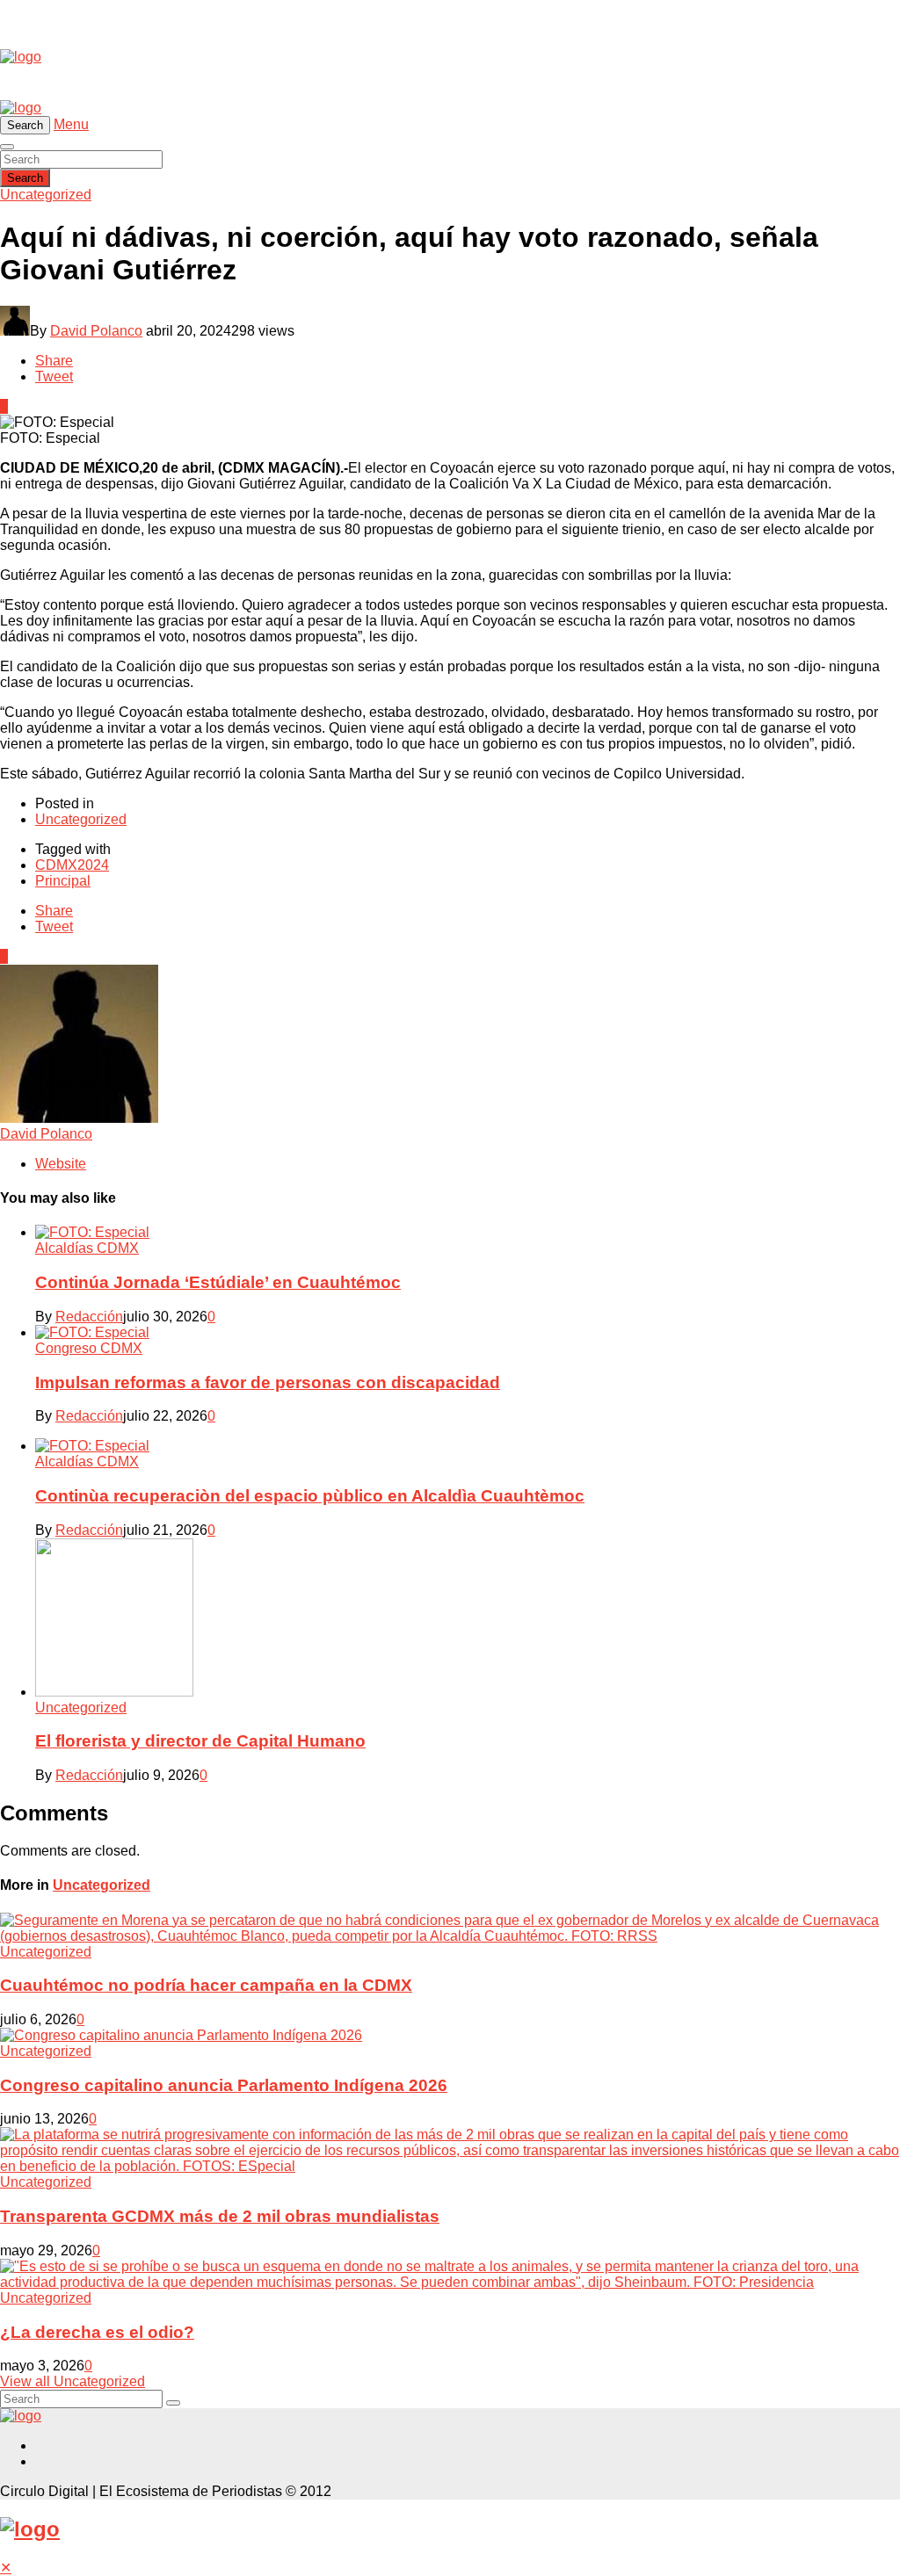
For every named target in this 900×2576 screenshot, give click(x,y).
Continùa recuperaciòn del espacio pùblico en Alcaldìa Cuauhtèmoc (310, 1496)
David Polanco (96, 331)
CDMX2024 (72, 865)
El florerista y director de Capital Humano (200, 1741)
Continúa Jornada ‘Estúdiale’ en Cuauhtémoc (218, 1282)
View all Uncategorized (73, 2381)
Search (25, 178)
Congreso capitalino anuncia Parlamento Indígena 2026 (224, 2085)
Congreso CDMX (89, 1348)
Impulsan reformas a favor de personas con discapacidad (268, 1382)
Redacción (89, 1317)
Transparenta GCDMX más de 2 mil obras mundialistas (220, 2216)
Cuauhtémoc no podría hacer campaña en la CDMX (206, 1985)
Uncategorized (46, 195)
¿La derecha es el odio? (97, 2332)
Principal (63, 881)
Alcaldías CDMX (87, 1248)
